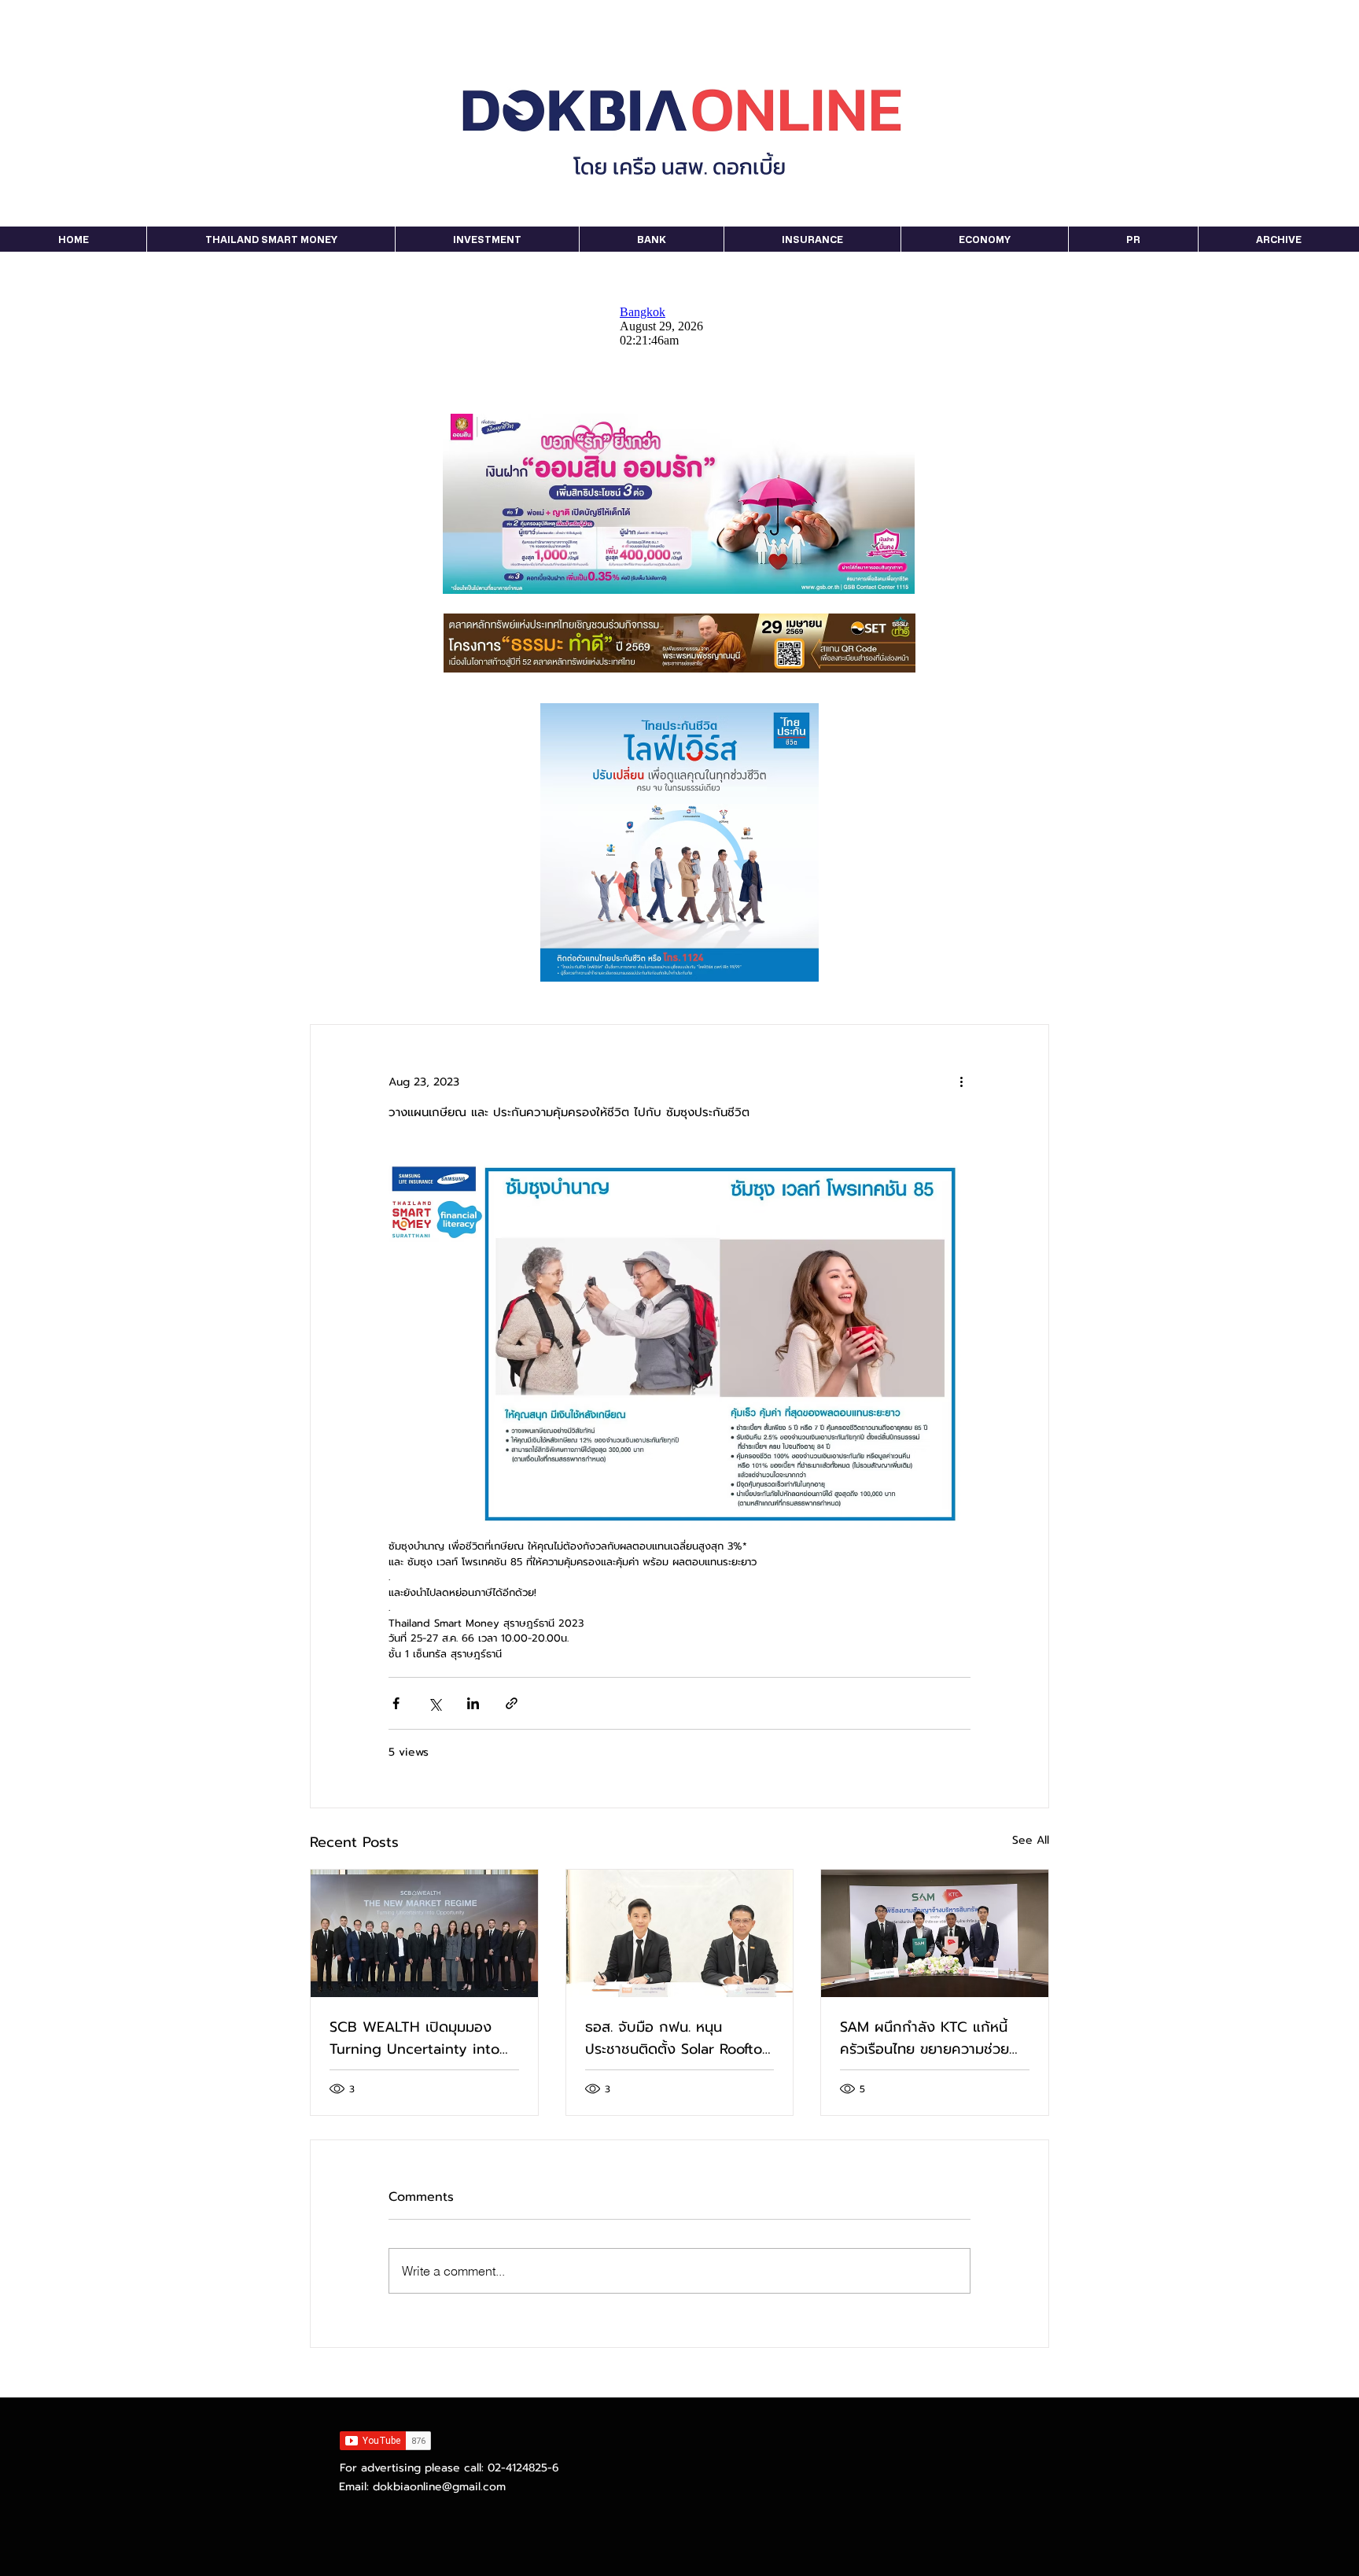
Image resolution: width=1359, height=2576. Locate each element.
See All (1031, 1840)
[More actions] (961, 1082)
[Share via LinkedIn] (473, 1703)
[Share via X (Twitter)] (435, 1703)
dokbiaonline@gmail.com (439, 2487)
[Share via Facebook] (396, 1703)
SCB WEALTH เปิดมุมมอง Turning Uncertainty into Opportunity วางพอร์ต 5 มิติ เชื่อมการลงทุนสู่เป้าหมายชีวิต (423, 2038)
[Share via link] (512, 1703)
